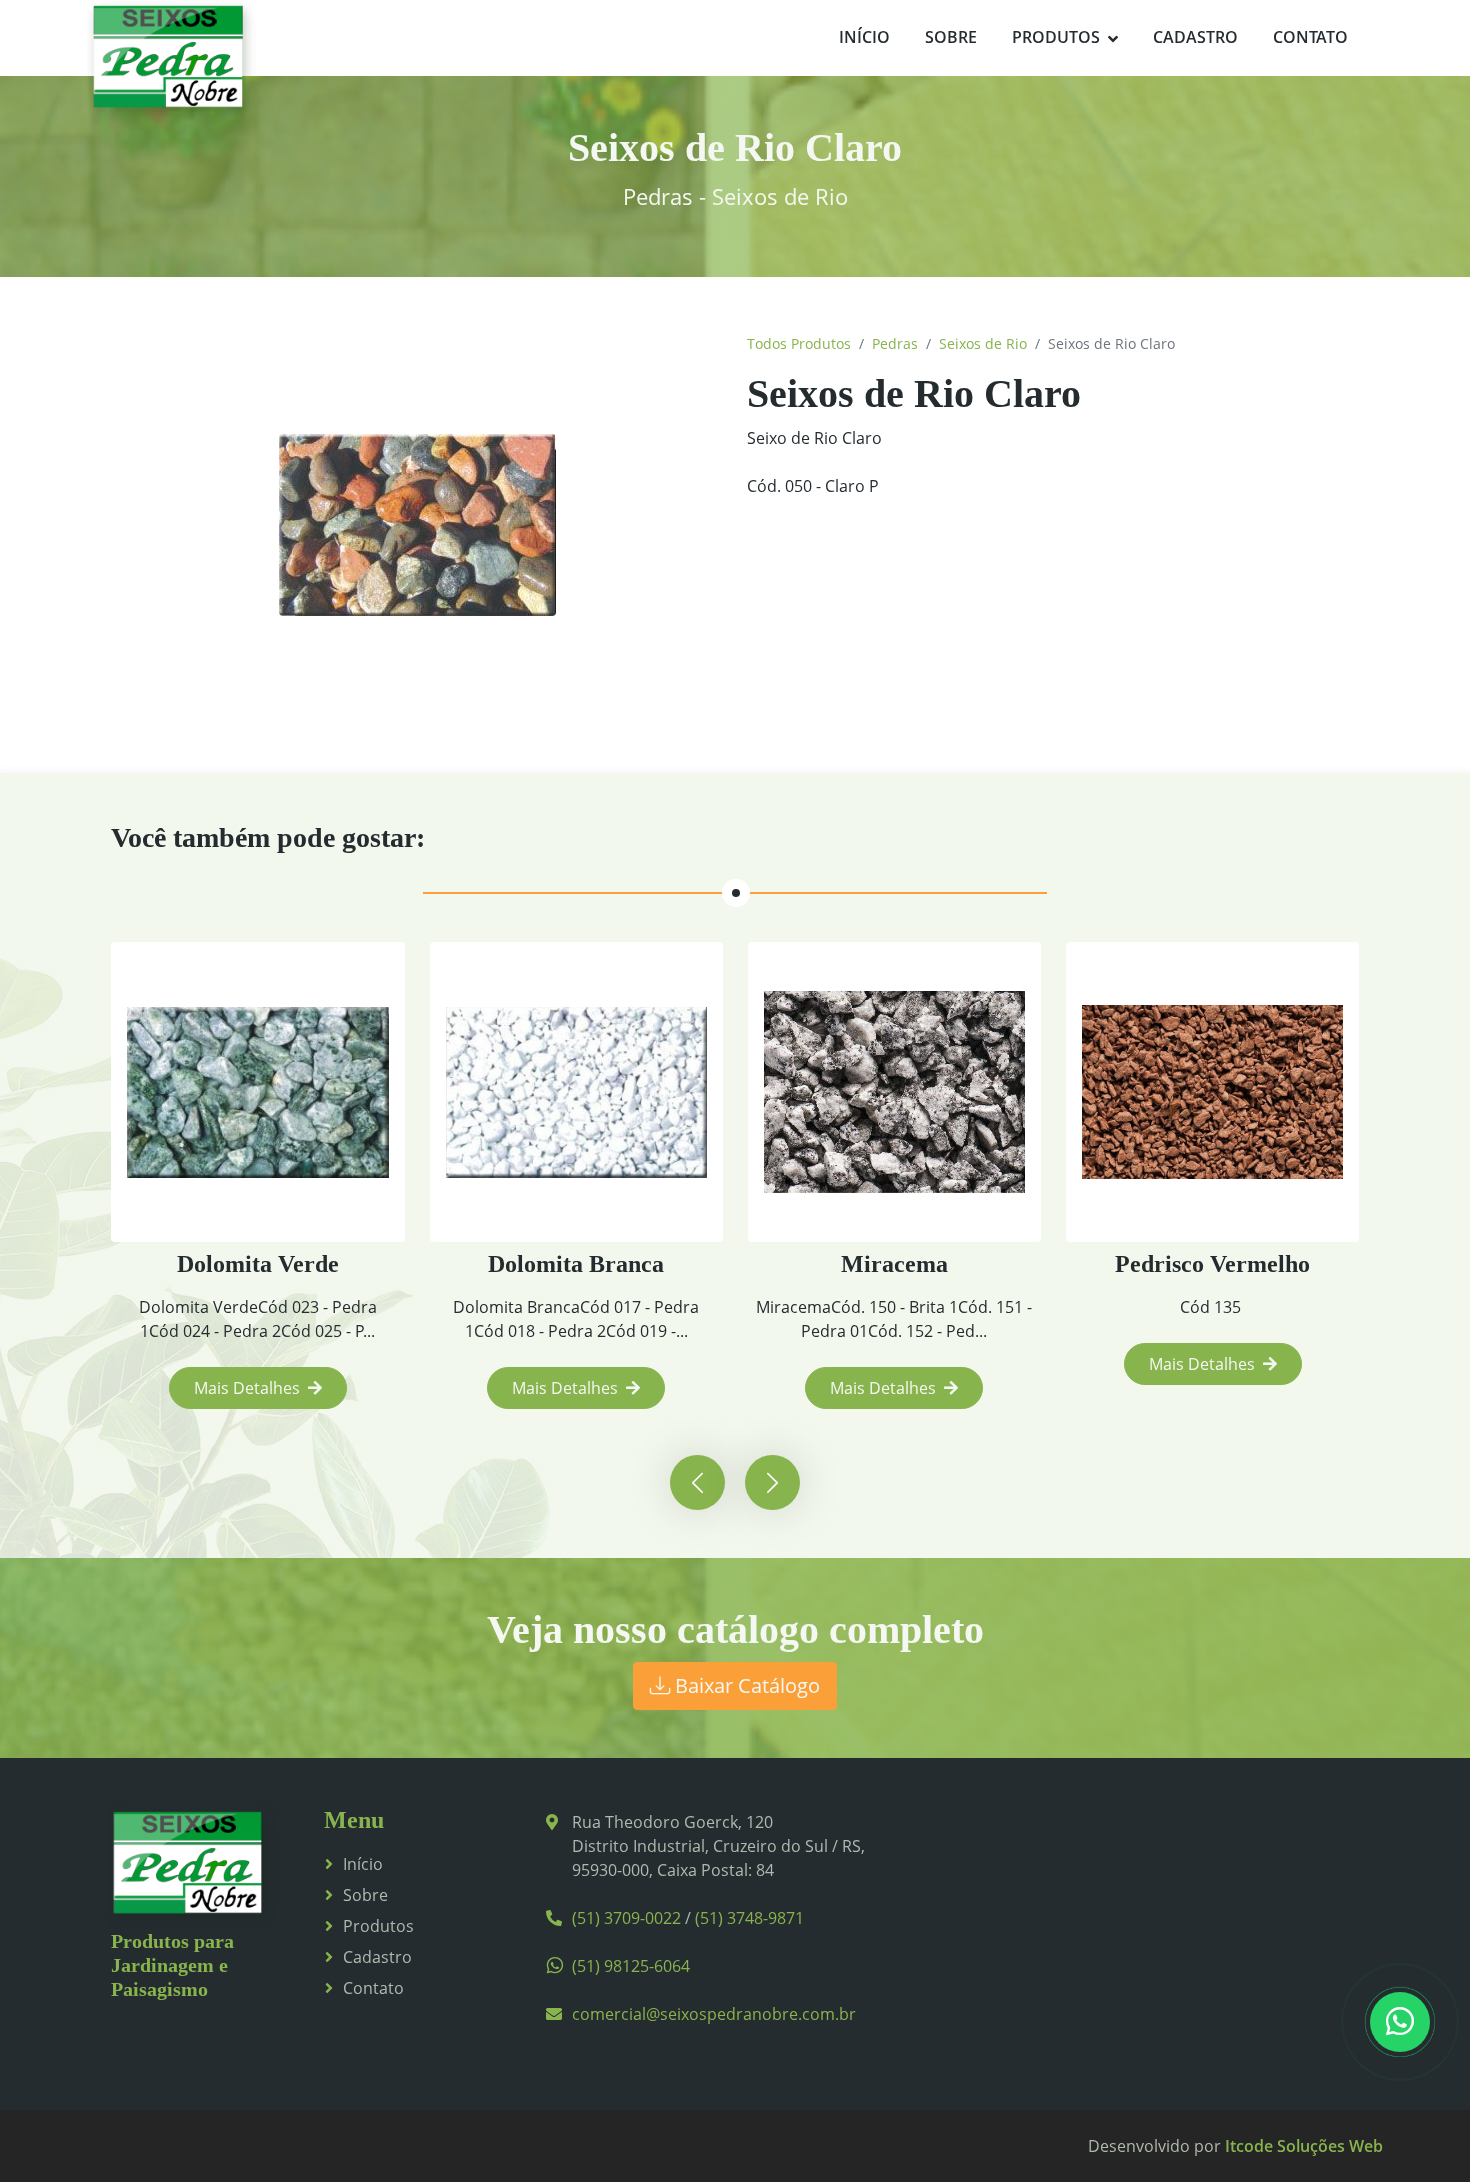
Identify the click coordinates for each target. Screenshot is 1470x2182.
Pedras (895, 343)
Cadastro (1195, 37)
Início (864, 37)
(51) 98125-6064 (631, 1966)
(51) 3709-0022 (626, 1918)
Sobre (951, 37)
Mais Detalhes (247, 1388)
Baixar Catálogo (745, 1685)
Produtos (1056, 37)
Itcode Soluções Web (1304, 2146)
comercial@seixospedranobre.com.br (714, 2014)
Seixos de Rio (983, 343)
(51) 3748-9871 (749, 1918)
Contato (1310, 37)
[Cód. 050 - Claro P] (417, 525)
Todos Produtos (799, 343)
